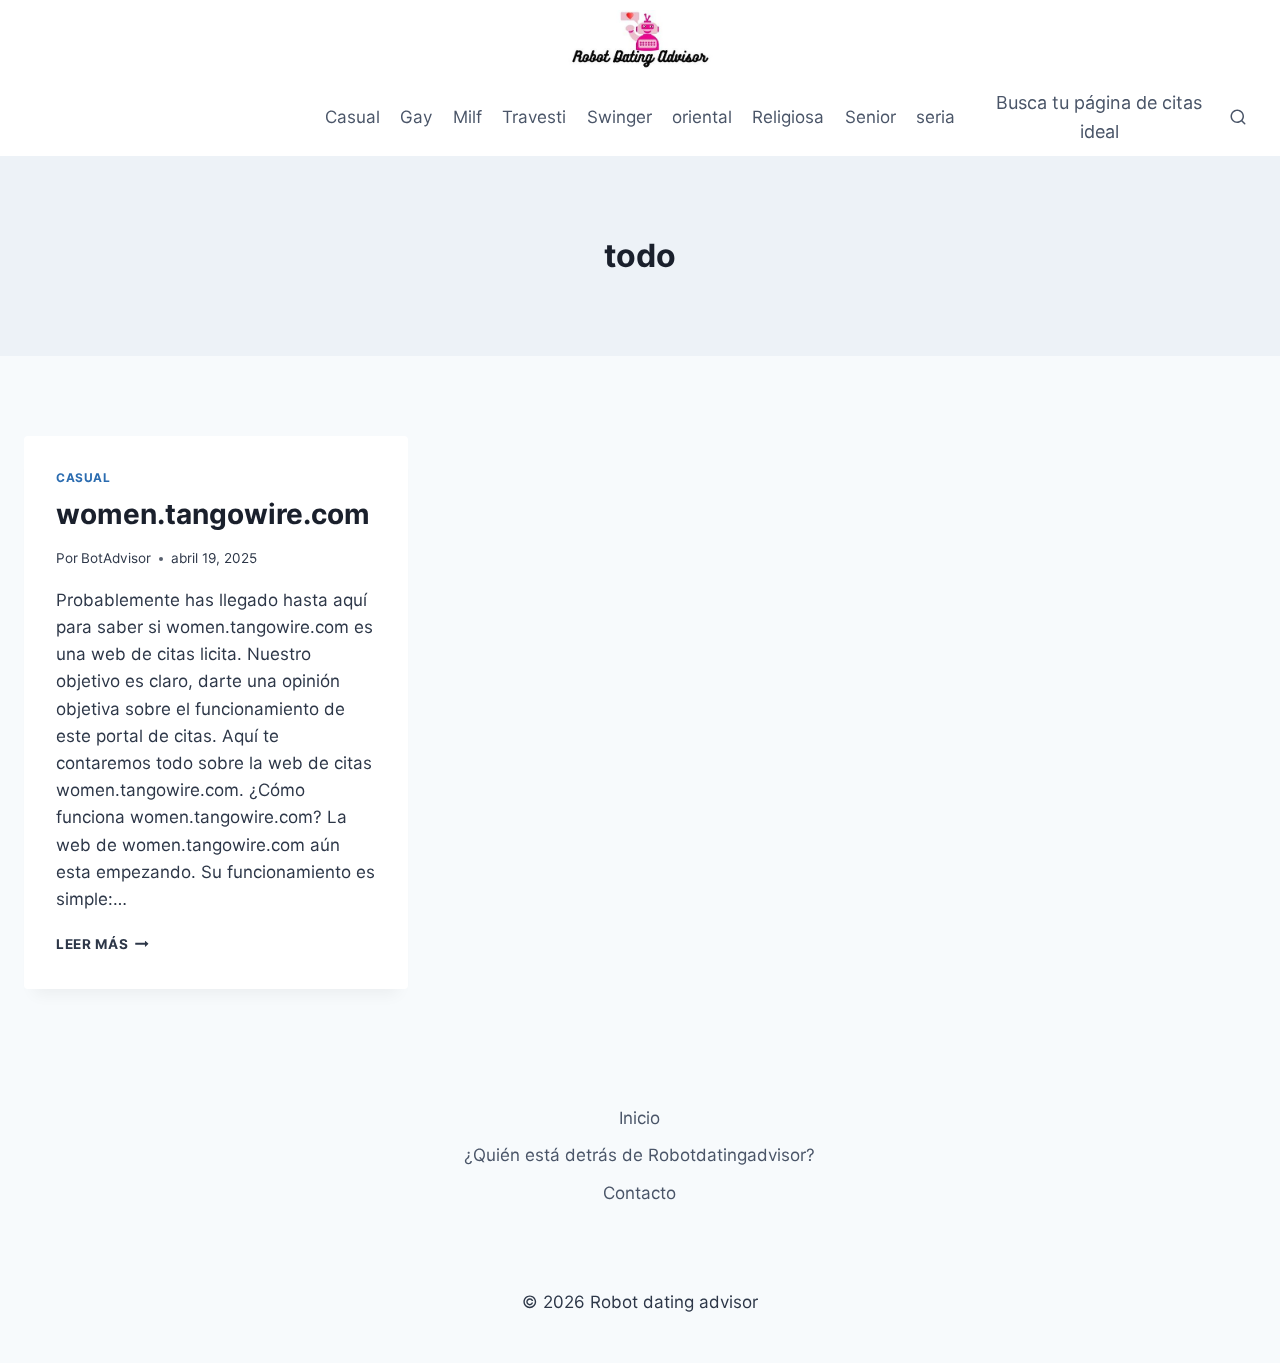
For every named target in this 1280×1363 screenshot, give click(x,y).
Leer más (102, 944)
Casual (352, 117)
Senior (870, 117)
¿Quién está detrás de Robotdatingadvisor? (639, 1155)
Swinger (619, 117)
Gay (416, 117)
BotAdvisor (116, 558)
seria (935, 117)
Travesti (534, 117)
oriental (702, 117)
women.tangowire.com (213, 514)
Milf (467, 117)
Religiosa (788, 117)
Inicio (639, 1118)
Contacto (639, 1193)
